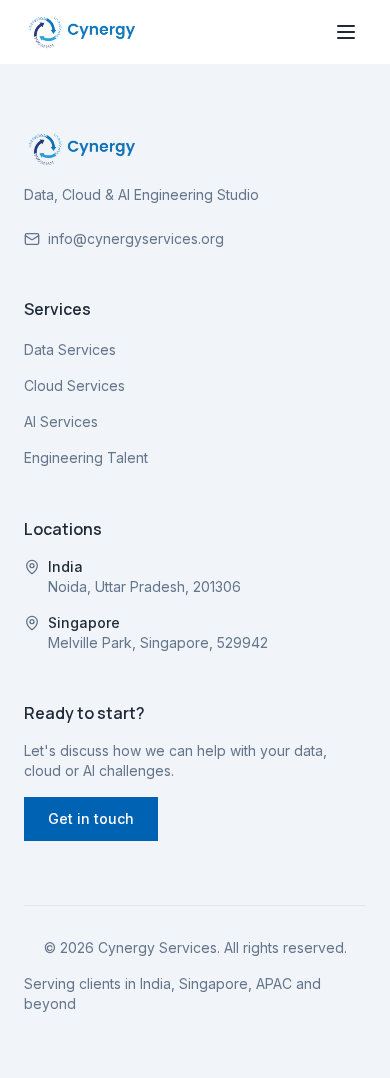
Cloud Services (74, 385)
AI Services (61, 421)
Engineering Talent (86, 457)
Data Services (70, 349)
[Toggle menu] (346, 32)
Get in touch (91, 818)
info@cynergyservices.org (136, 238)
